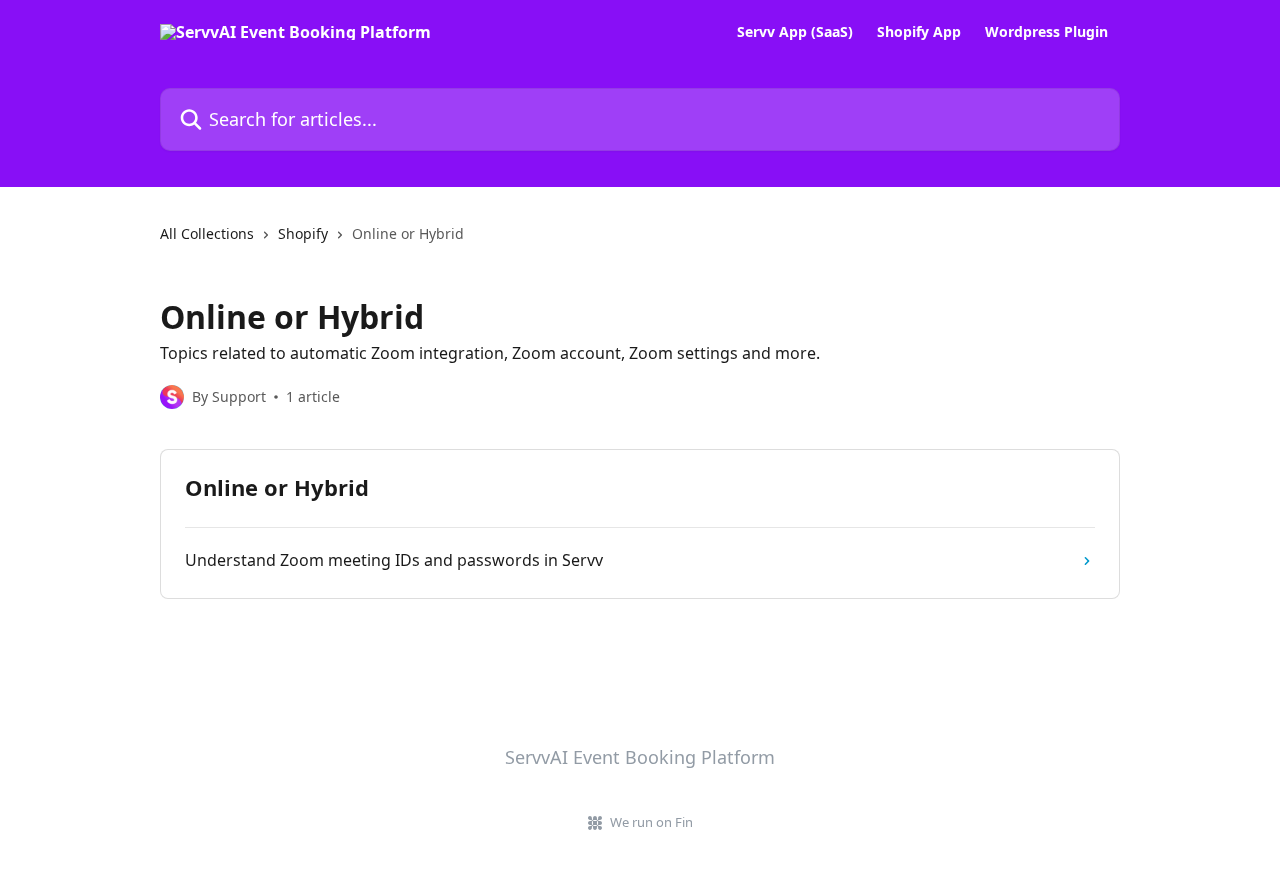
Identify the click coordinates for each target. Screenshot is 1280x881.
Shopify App (919, 32)
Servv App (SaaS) (795, 32)
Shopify (303, 233)
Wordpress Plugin (1046, 32)
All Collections (207, 233)
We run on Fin (651, 822)
